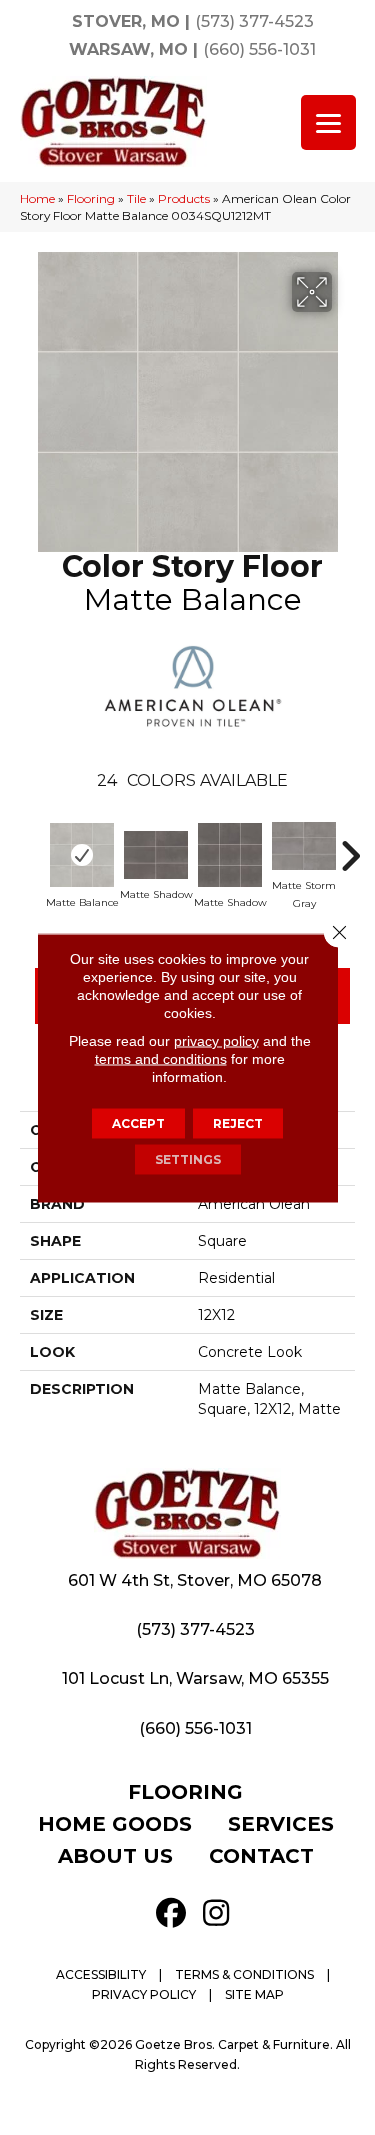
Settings (188, 1158)
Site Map (254, 1994)
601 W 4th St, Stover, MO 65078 (195, 1580)
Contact (261, 1856)
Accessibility (101, 1974)
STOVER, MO (126, 21)
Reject (238, 1122)
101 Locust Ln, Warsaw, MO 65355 (195, 1678)
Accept (138, 1122)
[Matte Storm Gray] (304, 846)
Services (281, 1824)
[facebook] (172, 1913)
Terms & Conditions (244, 1974)
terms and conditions (161, 1058)
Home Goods (115, 1824)
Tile (136, 198)
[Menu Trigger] (328, 122)
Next (350, 846)
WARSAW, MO (128, 49)
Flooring (91, 198)
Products (184, 198)
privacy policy (216, 1040)
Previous (35, 846)
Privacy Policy (144, 1994)
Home (37, 198)
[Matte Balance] (82, 855)
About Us (115, 1856)
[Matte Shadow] (156, 855)
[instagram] (217, 1913)
